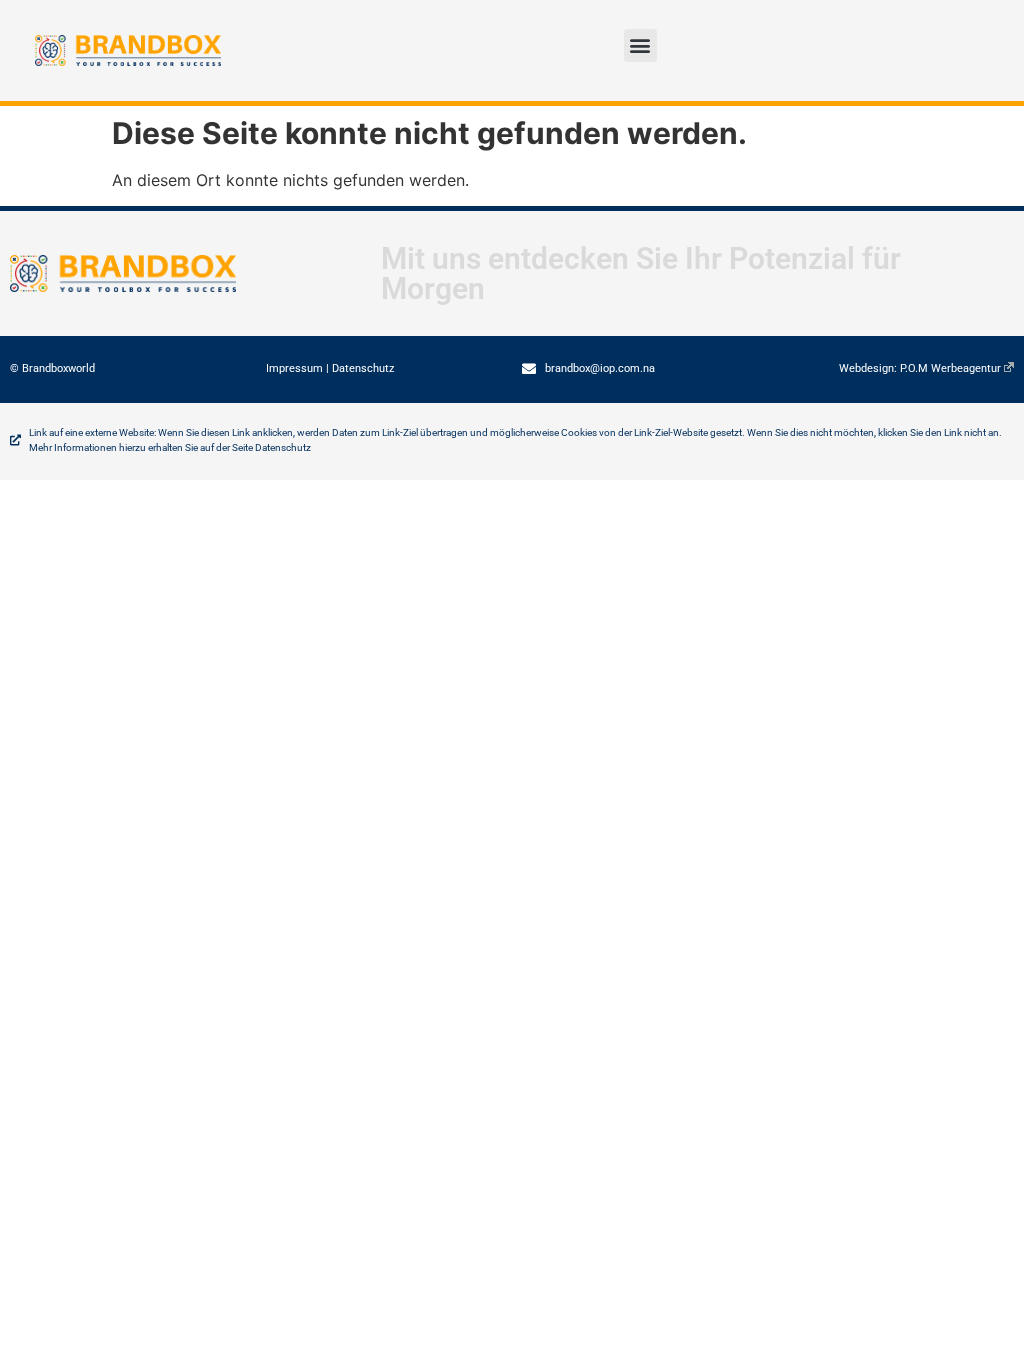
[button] (640, 45)
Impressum (294, 368)
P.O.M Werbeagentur (950, 368)
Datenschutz (363, 368)
